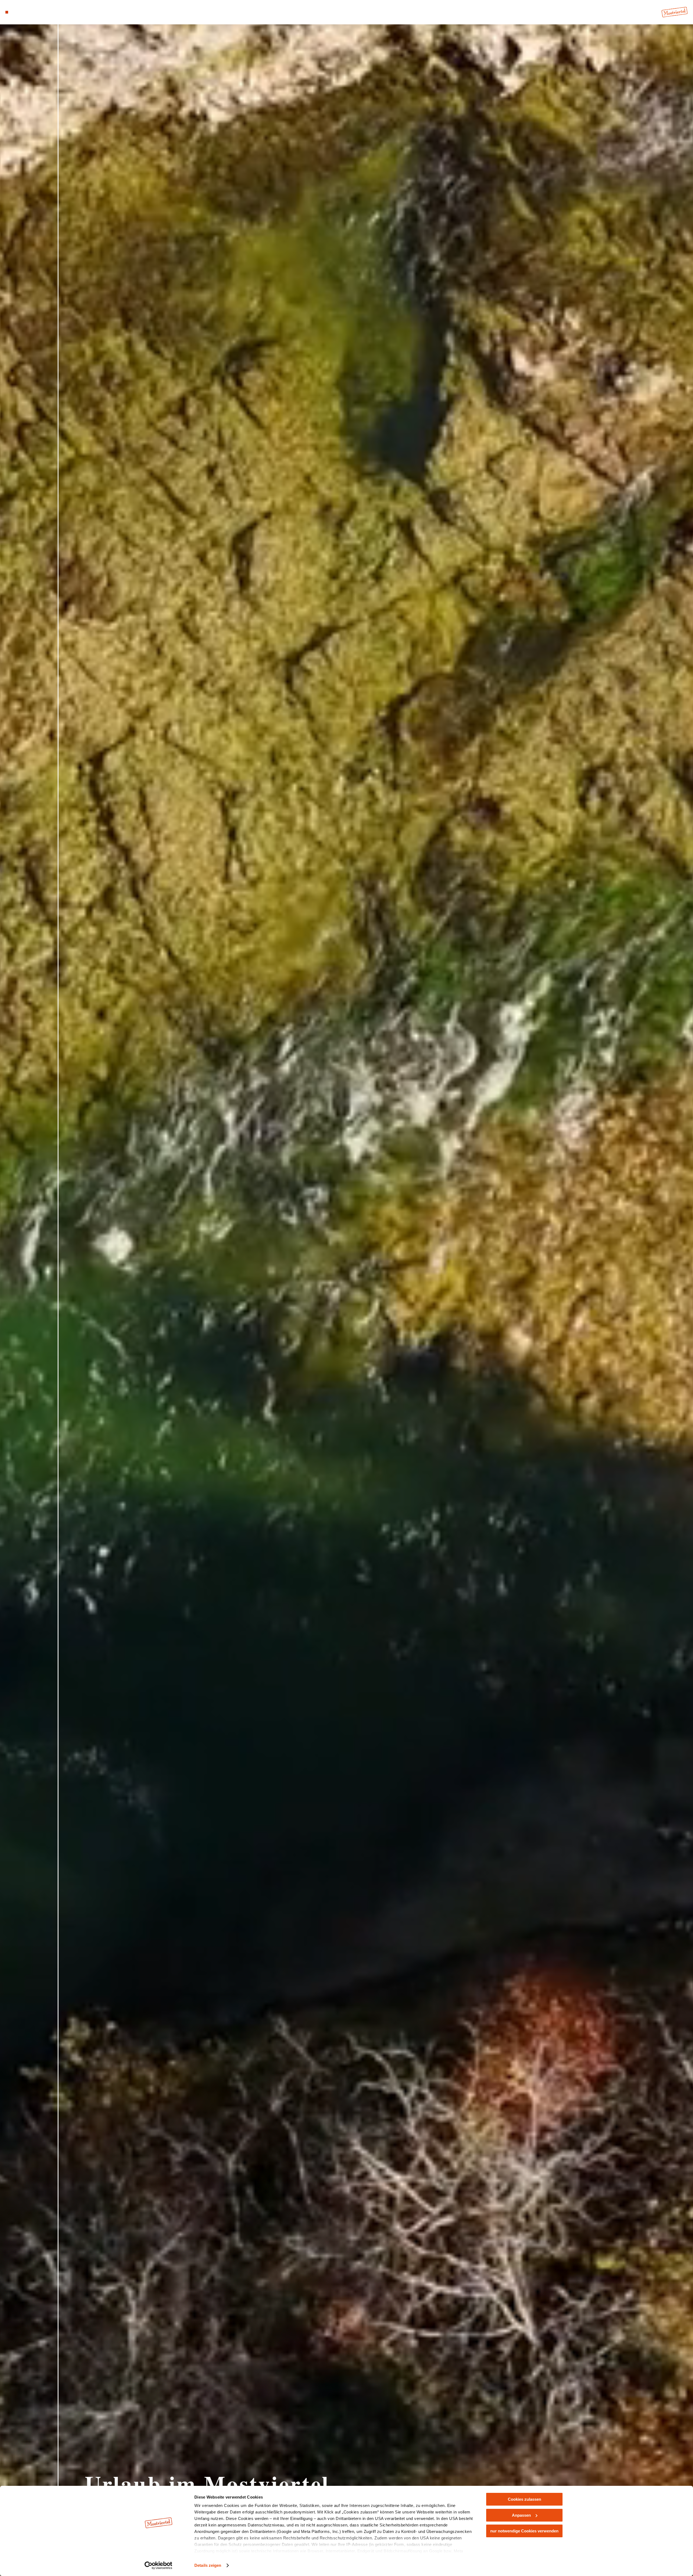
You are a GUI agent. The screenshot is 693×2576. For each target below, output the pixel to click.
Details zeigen (208, 2565)
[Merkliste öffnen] (30, 12)
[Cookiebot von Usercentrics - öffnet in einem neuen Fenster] (158, 2565)
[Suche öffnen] (38, 12)
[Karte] (22, 12)
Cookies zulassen (524, 2499)
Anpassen (521, 2515)
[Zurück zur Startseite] (675, 12)
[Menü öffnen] (7, 12)
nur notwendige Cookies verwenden (524, 2531)
